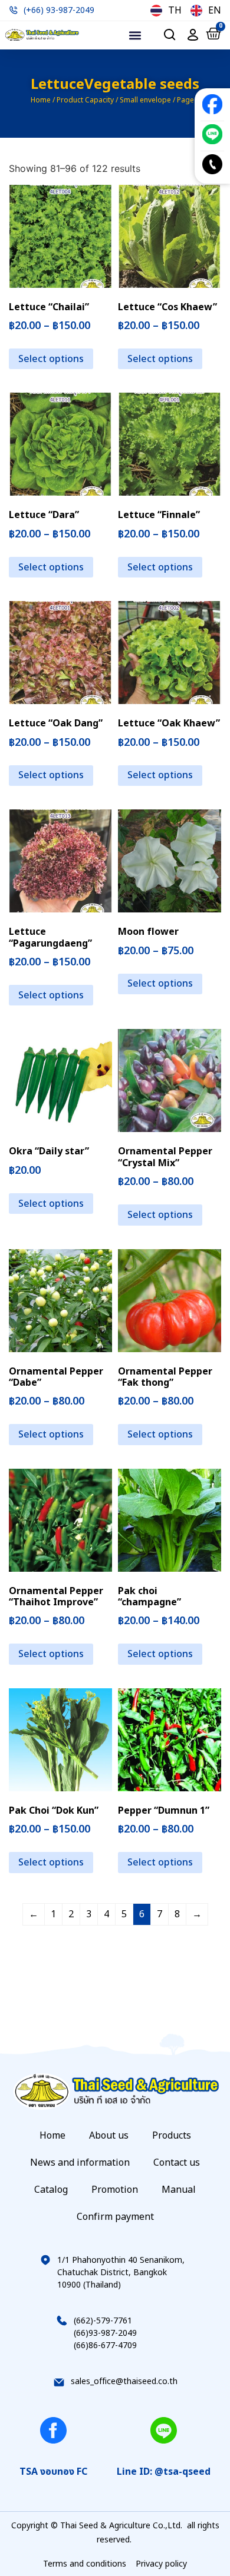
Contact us (177, 2163)
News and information (80, 2163)
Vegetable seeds (142, 85)
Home (41, 100)
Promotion (115, 2190)
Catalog (51, 2190)
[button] (135, 35)
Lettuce (57, 85)
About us (109, 2136)
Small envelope (145, 100)
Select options (51, 359)
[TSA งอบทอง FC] (53, 2430)
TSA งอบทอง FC (53, 2472)
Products (172, 2136)
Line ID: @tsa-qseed (164, 2472)
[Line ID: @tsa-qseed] (164, 2430)
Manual (179, 2190)
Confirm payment (115, 2217)
